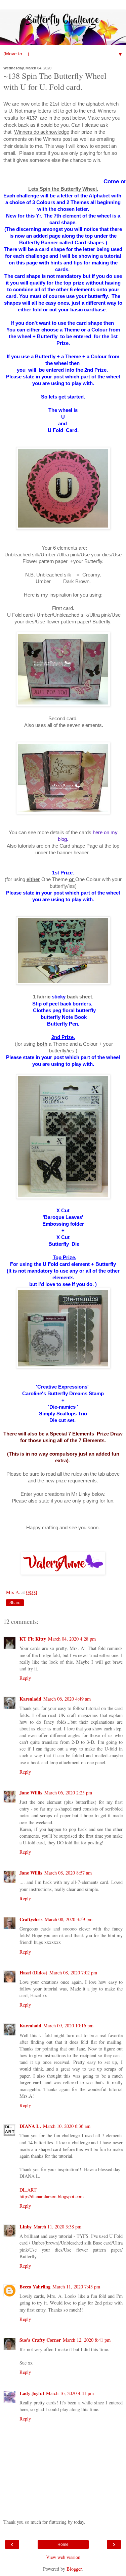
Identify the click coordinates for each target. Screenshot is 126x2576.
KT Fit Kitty (33, 1639)
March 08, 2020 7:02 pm (73, 1973)
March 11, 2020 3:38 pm (57, 2227)
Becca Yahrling (35, 2287)
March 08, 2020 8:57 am (68, 1873)
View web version (63, 2557)
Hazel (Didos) (33, 1973)
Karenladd (30, 1699)
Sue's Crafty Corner (40, 2340)
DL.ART (28, 2190)
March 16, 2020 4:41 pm (70, 2393)
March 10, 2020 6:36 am (67, 2126)
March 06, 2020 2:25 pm (68, 1793)
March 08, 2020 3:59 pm (69, 1919)
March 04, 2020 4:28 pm (72, 1639)
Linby (26, 2227)
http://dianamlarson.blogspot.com (52, 2196)
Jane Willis (31, 1793)
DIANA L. (30, 2126)
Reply (25, 1678)
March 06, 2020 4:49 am (67, 1699)
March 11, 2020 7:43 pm (76, 2287)
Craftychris (31, 1919)
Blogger (74, 2569)
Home (63, 2544)
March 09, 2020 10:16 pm (68, 2026)
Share (15, 1603)
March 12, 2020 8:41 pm (87, 2340)
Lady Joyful (32, 2393)
